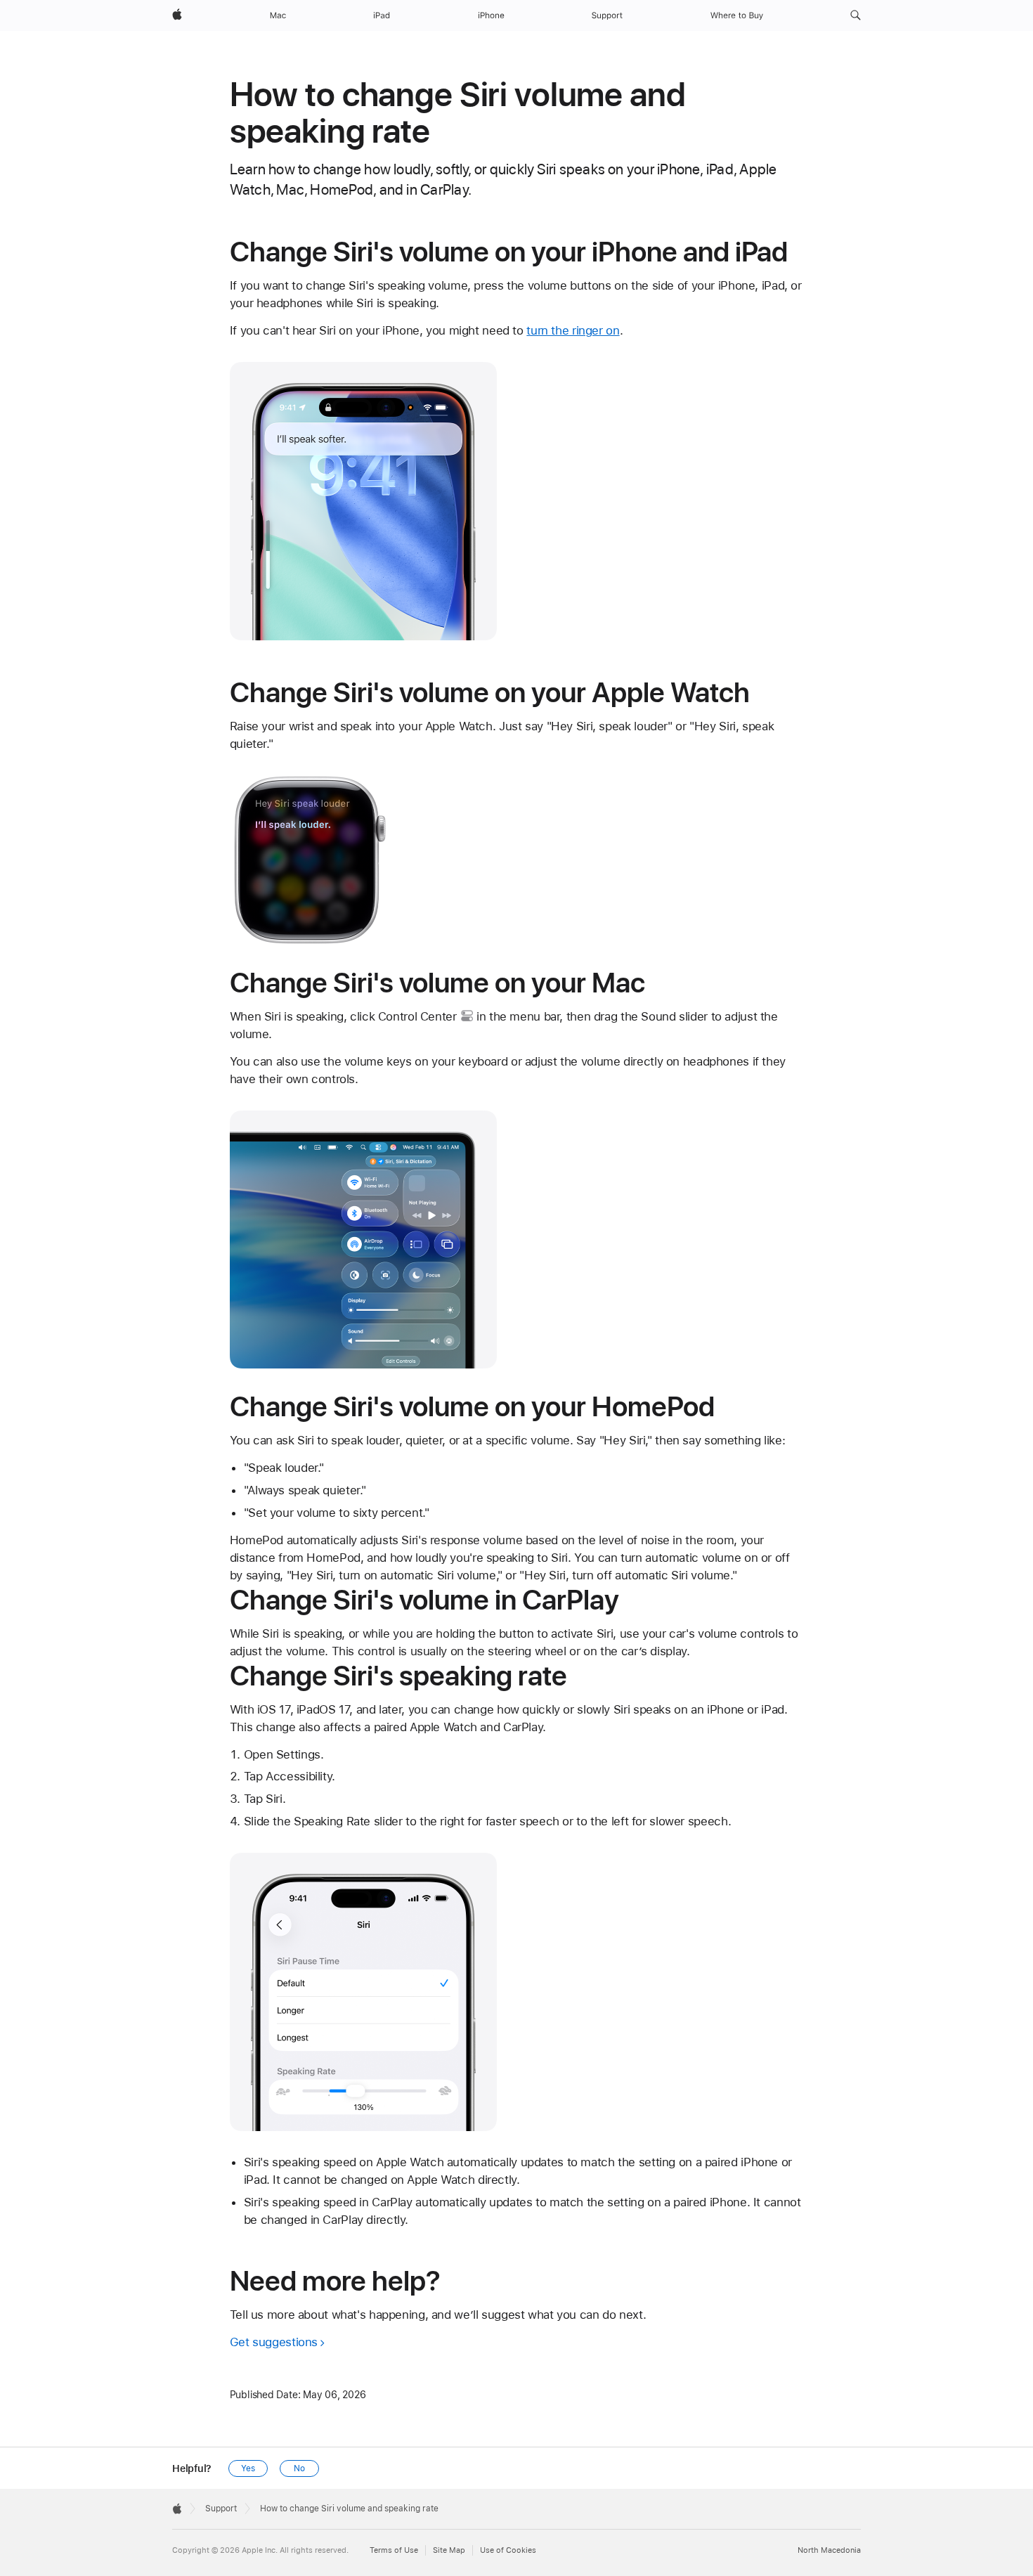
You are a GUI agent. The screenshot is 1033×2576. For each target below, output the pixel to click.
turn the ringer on (573, 330)
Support (221, 2509)
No (299, 2468)
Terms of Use (394, 2550)
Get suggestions (274, 2342)
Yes (248, 2468)
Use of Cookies (508, 2550)
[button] (856, 15)
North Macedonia (829, 2550)
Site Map (449, 2550)
